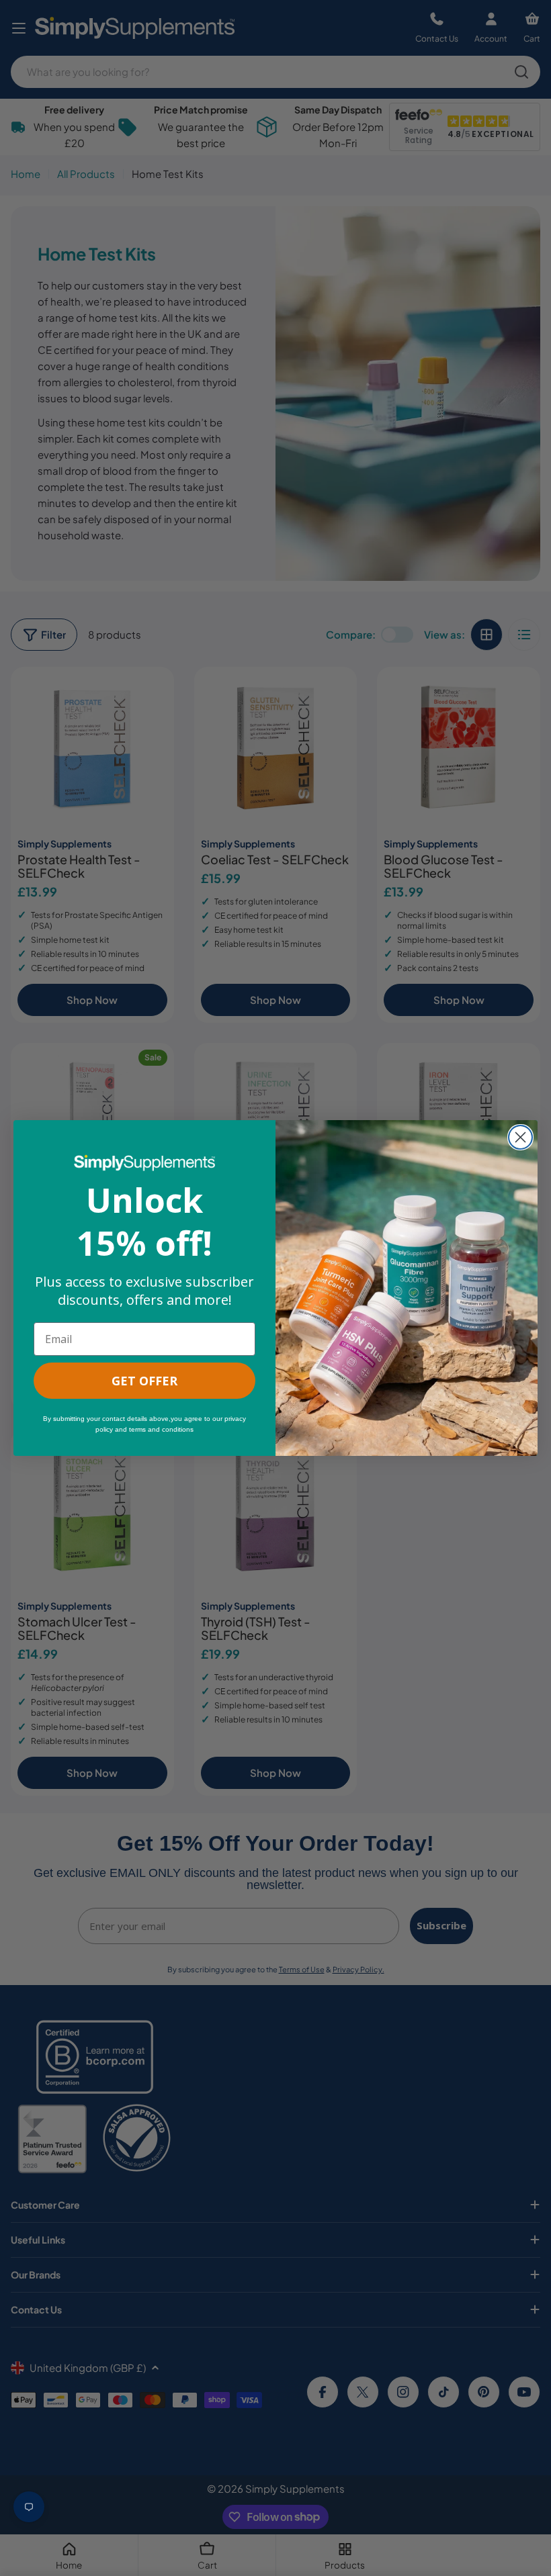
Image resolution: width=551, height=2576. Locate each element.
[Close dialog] (520, 1137)
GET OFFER (144, 1381)
